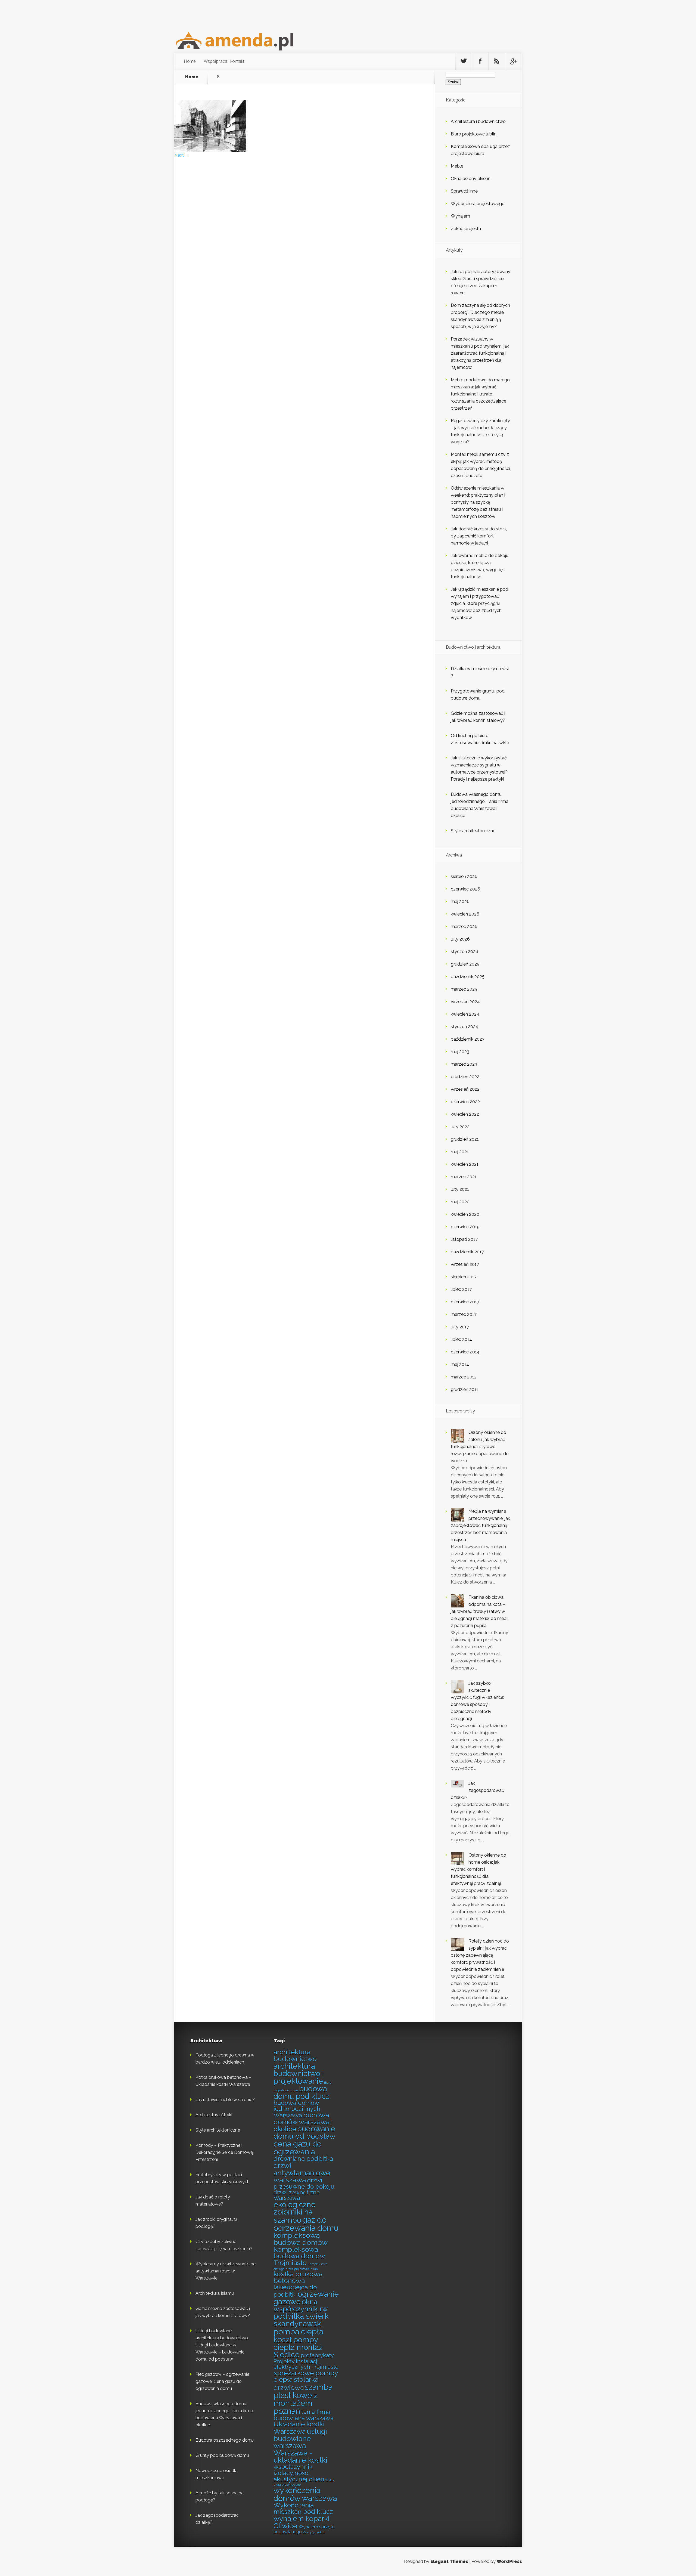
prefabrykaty (317, 2355)
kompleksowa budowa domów (301, 2239)
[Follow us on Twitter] (464, 61)
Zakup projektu (466, 229)
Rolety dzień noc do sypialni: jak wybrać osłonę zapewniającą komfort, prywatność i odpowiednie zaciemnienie (480, 1955)
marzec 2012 (464, 1377)
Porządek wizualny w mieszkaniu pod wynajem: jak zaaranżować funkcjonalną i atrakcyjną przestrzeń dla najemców (480, 353)
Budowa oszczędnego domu (225, 2440)
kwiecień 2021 (465, 1164)
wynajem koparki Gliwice (302, 2522)
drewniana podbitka (303, 2159)
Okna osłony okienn (471, 179)
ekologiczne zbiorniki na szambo (295, 2212)
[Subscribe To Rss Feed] (497, 61)
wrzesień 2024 (465, 1002)
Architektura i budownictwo (478, 121)
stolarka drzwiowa (296, 2384)
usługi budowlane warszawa (300, 2438)
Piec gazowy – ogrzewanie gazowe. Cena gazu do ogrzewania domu (222, 2381)
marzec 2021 (464, 1177)
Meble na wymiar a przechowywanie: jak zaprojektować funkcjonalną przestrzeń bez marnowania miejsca (480, 1525)
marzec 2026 (464, 927)
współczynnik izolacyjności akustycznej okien (299, 2473)
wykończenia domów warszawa (305, 2494)
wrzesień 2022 (465, 1089)
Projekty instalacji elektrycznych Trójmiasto (306, 2364)
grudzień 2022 (465, 1077)
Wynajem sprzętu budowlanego (304, 2529)
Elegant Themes (449, 2561)
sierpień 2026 (464, 876)
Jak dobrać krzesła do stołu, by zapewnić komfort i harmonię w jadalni (479, 536)
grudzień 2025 (465, 964)
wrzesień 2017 (465, 1264)
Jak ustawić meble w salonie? (225, 2100)
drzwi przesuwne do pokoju (304, 2183)
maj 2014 (460, 1364)
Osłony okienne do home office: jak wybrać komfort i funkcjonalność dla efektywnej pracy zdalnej (478, 1869)
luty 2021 (460, 1189)
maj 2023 (460, 1052)
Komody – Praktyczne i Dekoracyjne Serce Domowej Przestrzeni (225, 2152)
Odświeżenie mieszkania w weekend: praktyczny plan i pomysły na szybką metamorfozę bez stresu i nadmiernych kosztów (478, 502)
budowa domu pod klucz (302, 2092)
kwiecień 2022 (465, 1114)
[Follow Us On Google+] (513, 61)
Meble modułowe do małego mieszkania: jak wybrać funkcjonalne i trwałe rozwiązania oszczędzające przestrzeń (480, 394)
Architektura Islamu (215, 2293)
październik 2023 (468, 1039)
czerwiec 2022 (465, 1102)
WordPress (509, 2561)
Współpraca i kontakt (224, 61)
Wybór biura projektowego (478, 204)
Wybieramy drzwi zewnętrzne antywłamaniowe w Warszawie (226, 2271)
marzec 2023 (464, 1064)
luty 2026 (460, 939)
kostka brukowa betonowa (298, 2277)
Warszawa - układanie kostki (300, 2456)
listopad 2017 (464, 1239)
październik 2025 (468, 977)
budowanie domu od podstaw (304, 2132)
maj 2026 (460, 902)
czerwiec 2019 (465, 1227)
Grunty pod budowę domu (222, 2455)
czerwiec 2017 (465, 1302)
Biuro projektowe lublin (474, 134)
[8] (210, 151)
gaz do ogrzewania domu (306, 2224)
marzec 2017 (464, 1314)
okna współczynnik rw (301, 2305)
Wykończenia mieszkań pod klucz (303, 2509)
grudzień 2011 (464, 1389)
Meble (457, 166)
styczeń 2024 (464, 1027)
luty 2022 (460, 1127)
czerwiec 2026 (465, 889)
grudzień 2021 (465, 1139)
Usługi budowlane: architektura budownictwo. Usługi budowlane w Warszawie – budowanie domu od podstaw (222, 2345)
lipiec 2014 (461, 1339)
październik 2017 (467, 1252)
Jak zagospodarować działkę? (477, 1790)
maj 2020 (460, 1202)
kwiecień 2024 (465, 1014)
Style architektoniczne (473, 831)
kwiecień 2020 (465, 1214)
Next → (182, 155)
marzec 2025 (464, 989)
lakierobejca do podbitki (295, 2291)
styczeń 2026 (464, 952)
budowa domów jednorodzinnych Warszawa (297, 2109)
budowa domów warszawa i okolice (303, 2122)
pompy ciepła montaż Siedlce (298, 2347)
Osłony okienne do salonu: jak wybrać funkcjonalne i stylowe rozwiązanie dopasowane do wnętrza (480, 1447)
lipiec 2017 (461, 1289)
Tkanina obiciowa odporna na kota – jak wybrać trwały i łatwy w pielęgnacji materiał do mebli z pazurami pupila (480, 1611)
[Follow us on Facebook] (480, 61)
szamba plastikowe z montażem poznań (303, 2399)
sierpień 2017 (464, 1277)
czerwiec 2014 (465, 1352)
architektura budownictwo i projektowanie (299, 2074)
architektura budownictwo (295, 2055)
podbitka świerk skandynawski (301, 2320)
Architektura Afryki (214, 2115)
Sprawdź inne (464, 191)
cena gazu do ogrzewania (298, 2148)
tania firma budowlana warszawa (304, 2415)
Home (190, 61)
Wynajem (460, 216)
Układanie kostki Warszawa (299, 2428)
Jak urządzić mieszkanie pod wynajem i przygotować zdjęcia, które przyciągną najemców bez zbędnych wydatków (479, 603)
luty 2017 (460, 1327)
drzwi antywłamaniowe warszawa (302, 2173)
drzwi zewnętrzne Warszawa (297, 2195)
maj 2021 (460, 1152)
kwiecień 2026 (465, 914)
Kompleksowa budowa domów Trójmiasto (299, 2256)
